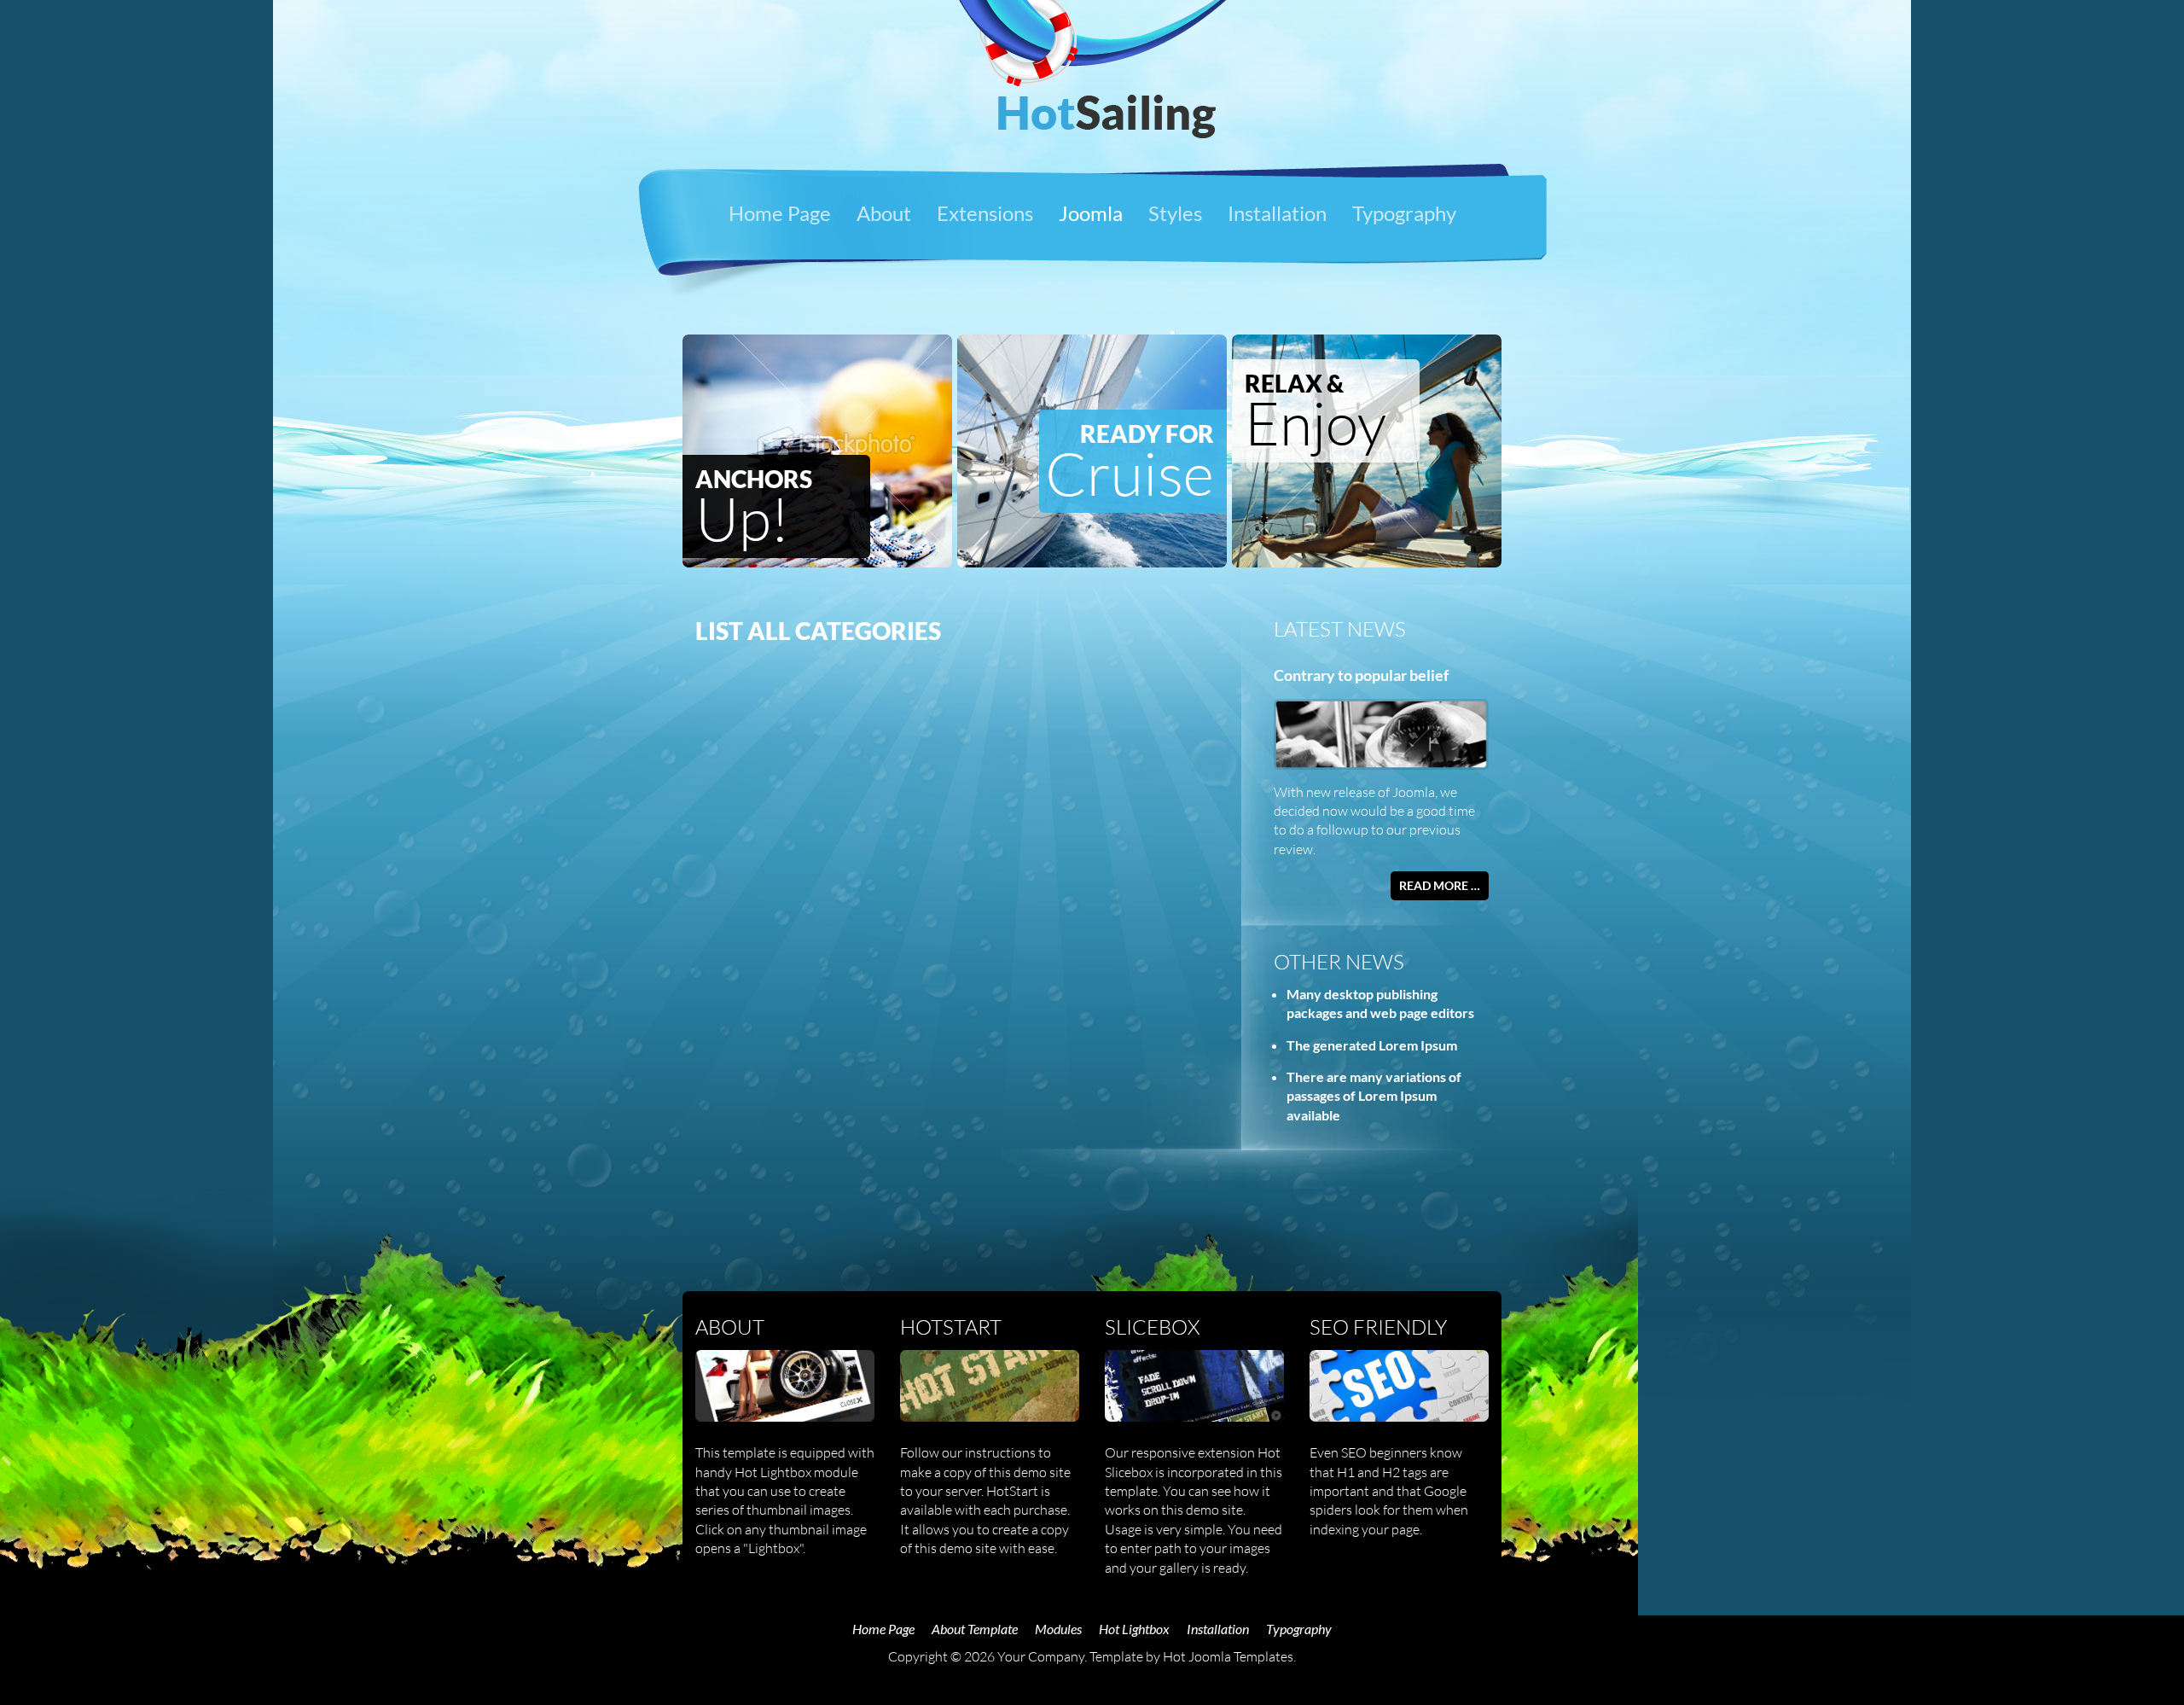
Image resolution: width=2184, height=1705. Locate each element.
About (884, 213)
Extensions (985, 213)
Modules (1058, 1629)
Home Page (780, 213)
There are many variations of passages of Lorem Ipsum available (1374, 1096)
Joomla (1091, 213)
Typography (1404, 213)
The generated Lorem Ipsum (1372, 1045)
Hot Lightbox (1134, 1629)
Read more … (1440, 885)
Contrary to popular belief (1361, 675)
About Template (975, 1629)
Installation (1277, 213)
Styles (1175, 213)
